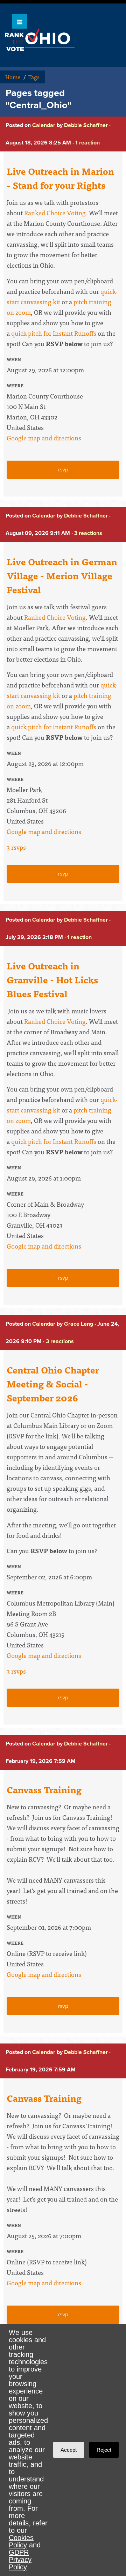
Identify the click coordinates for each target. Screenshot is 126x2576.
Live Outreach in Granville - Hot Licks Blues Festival (52, 980)
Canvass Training (44, 1789)
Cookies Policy (21, 2541)
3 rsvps (16, 847)
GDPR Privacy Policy (20, 2560)
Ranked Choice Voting (55, 213)
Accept (69, 2450)
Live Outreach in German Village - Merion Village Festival (62, 575)
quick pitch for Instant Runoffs (54, 333)
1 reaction (87, 143)
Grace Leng (79, 1324)
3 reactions (88, 533)
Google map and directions (44, 438)
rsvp (63, 470)
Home (13, 77)
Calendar (44, 125)
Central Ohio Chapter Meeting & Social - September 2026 (53, 1384)
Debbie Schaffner (86, 125)
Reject (104, 2450)
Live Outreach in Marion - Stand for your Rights (60, 178)
